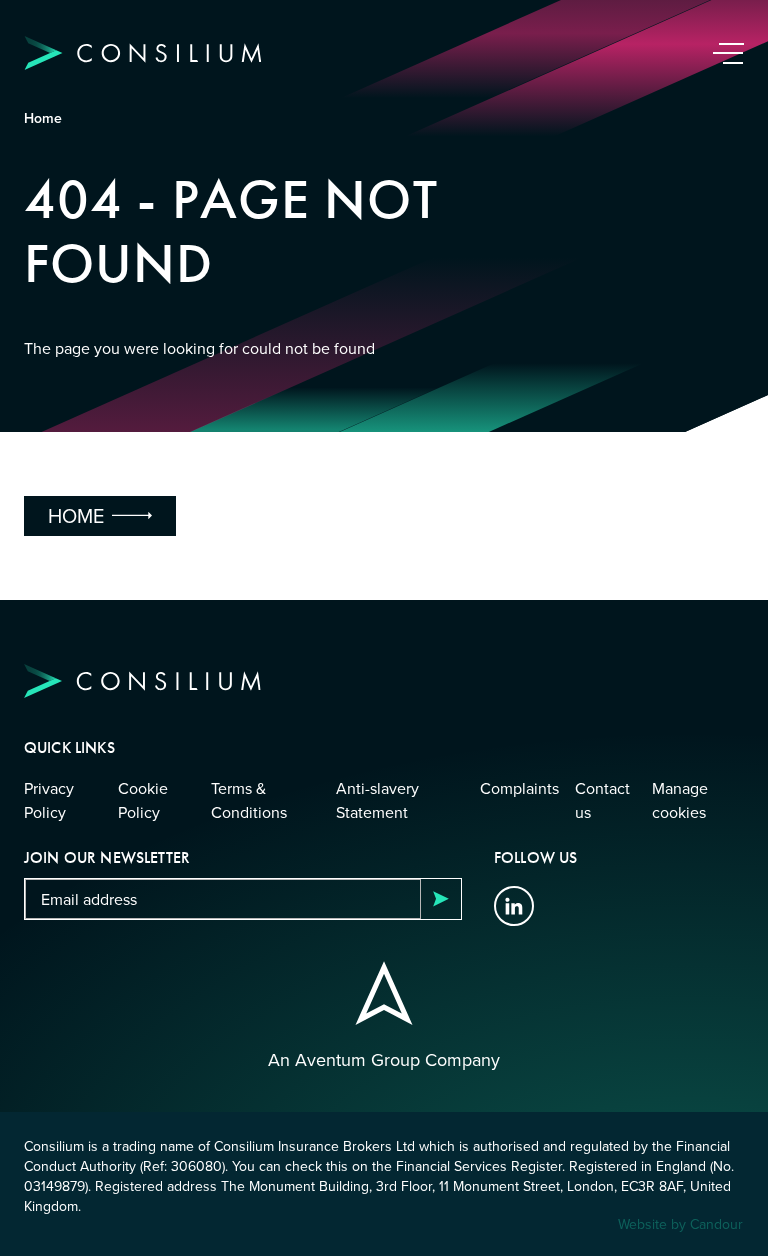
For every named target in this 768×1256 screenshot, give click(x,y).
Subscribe (441, 899)
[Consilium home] (143, 53)
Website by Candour (680, 1224)
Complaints (519, 788)
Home (43, 118)
